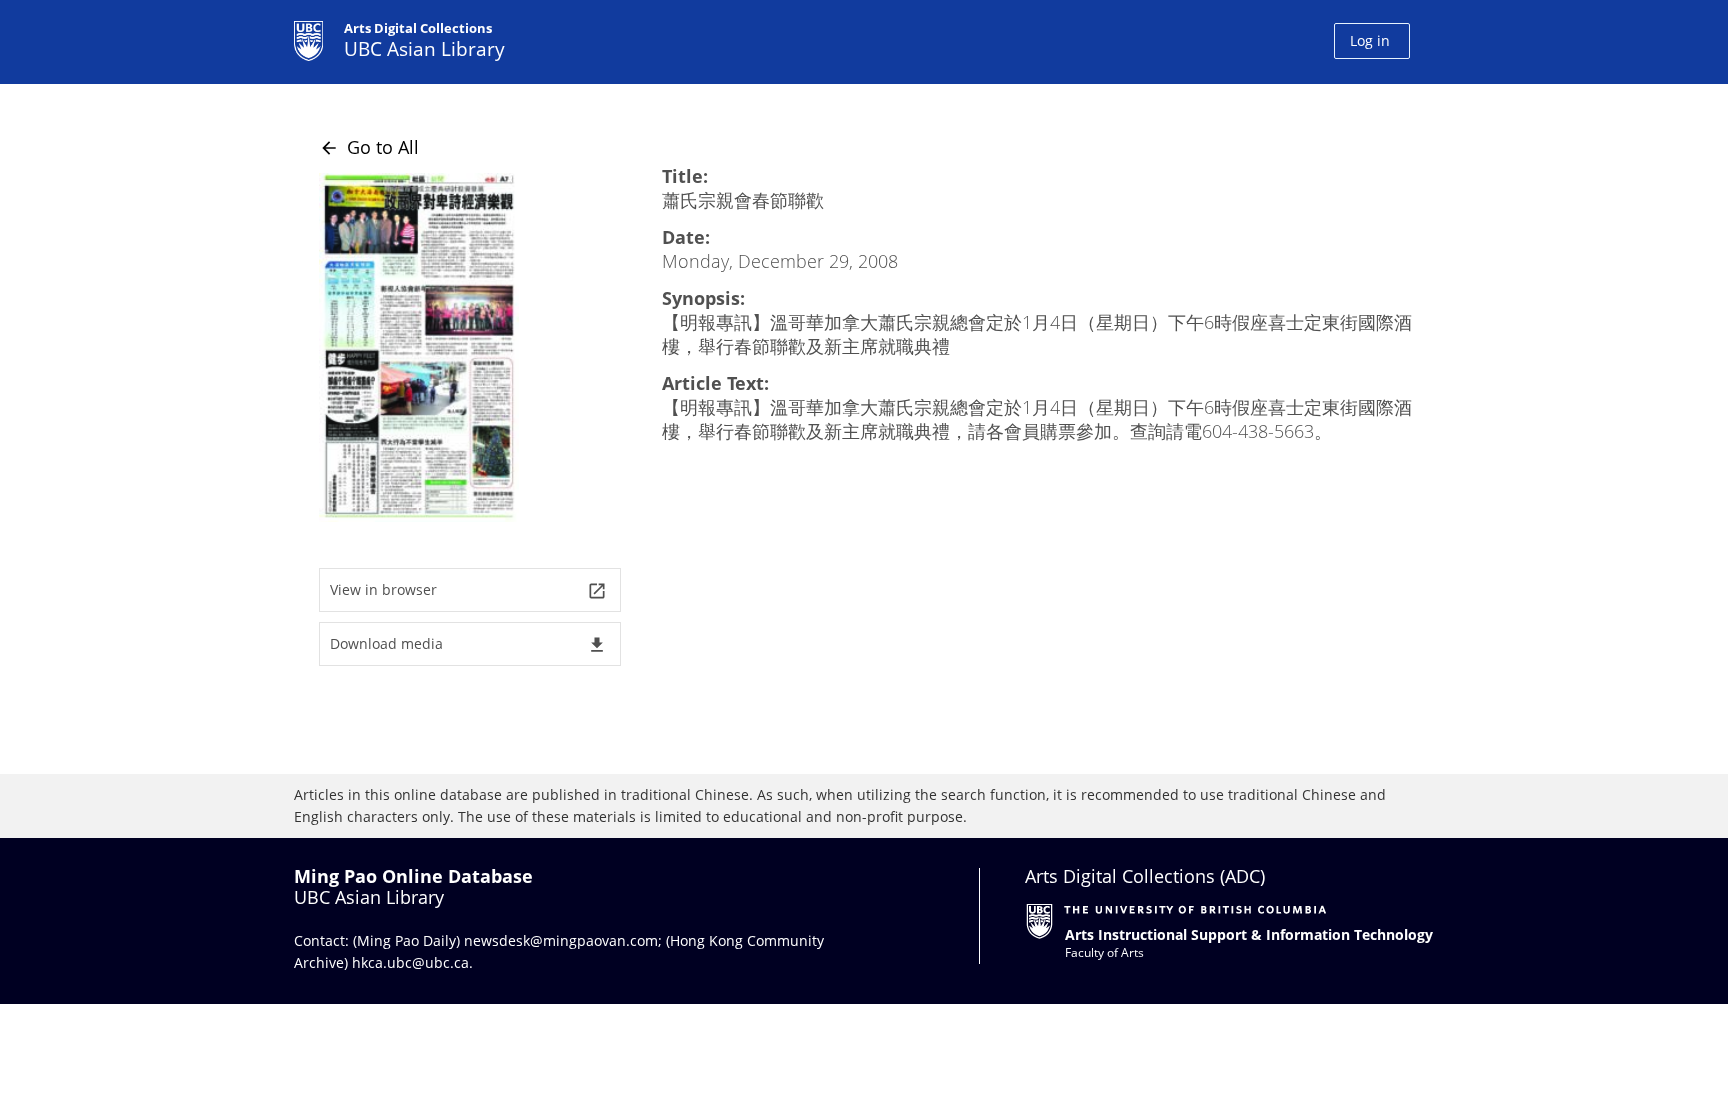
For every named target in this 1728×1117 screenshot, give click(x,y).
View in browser (468, 590)
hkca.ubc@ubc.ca (410, 962)
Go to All (369, 147)
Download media (468, 644)
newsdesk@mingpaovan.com (561, 940)
